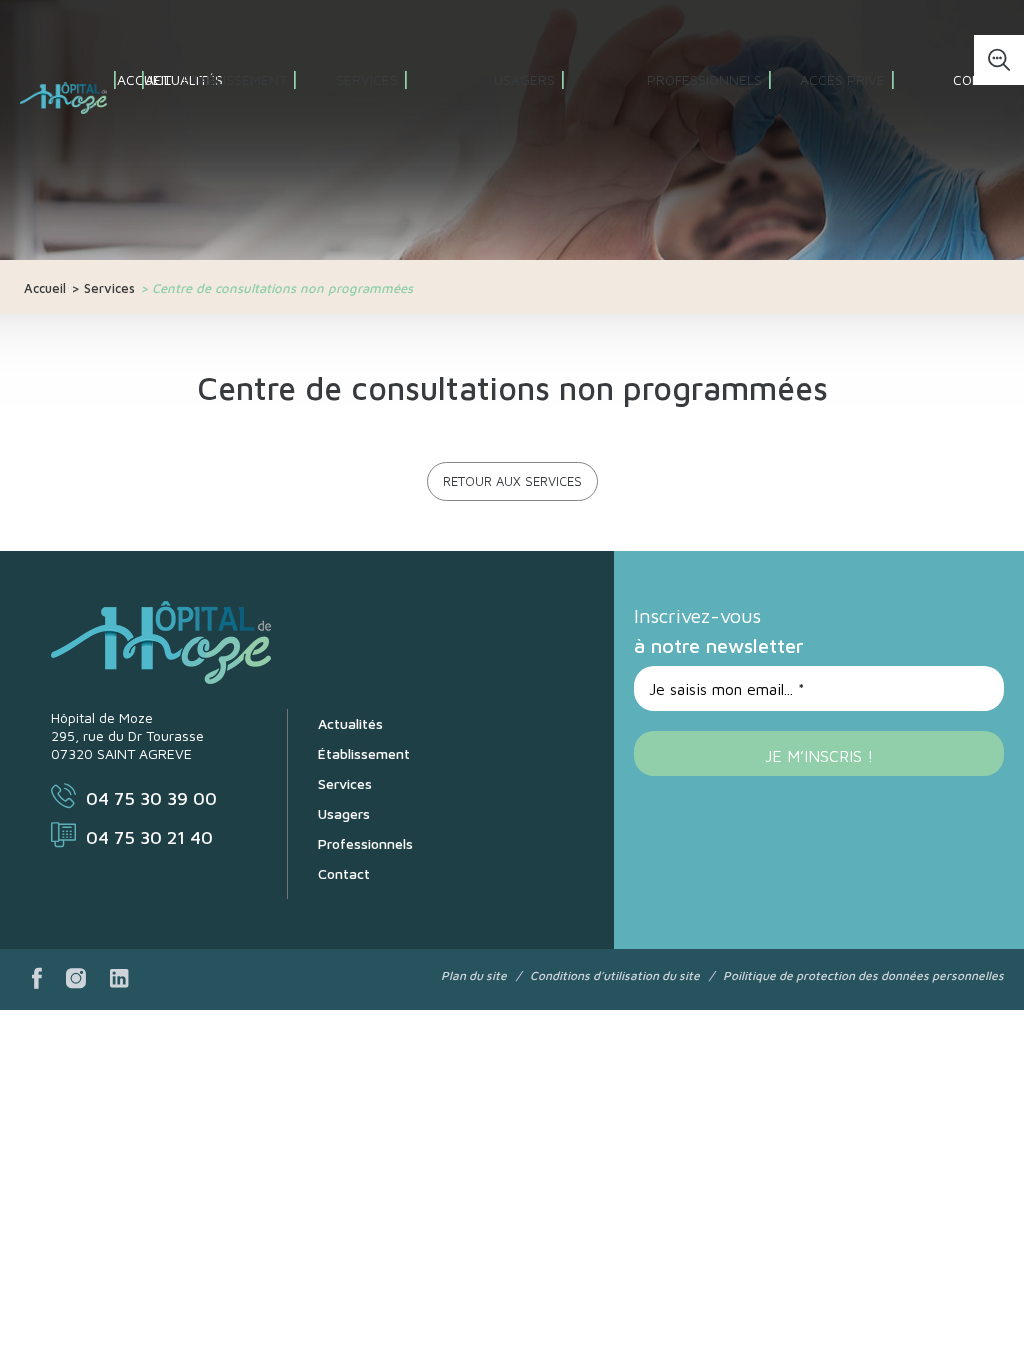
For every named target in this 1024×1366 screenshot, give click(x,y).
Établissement (364, 753)
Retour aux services (512, 481)
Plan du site (474, 975)
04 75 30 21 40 (149, 837)
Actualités (350, 723)
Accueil (45, 288)
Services (109, 288)
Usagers (344, 813)
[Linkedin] (119, 979)
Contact (984, 79)
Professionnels (365, 843)
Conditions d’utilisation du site (615, 975)
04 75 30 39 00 (151, 798)
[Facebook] (37, 979)
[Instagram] (76, 979)
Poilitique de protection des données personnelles (863, 975)
